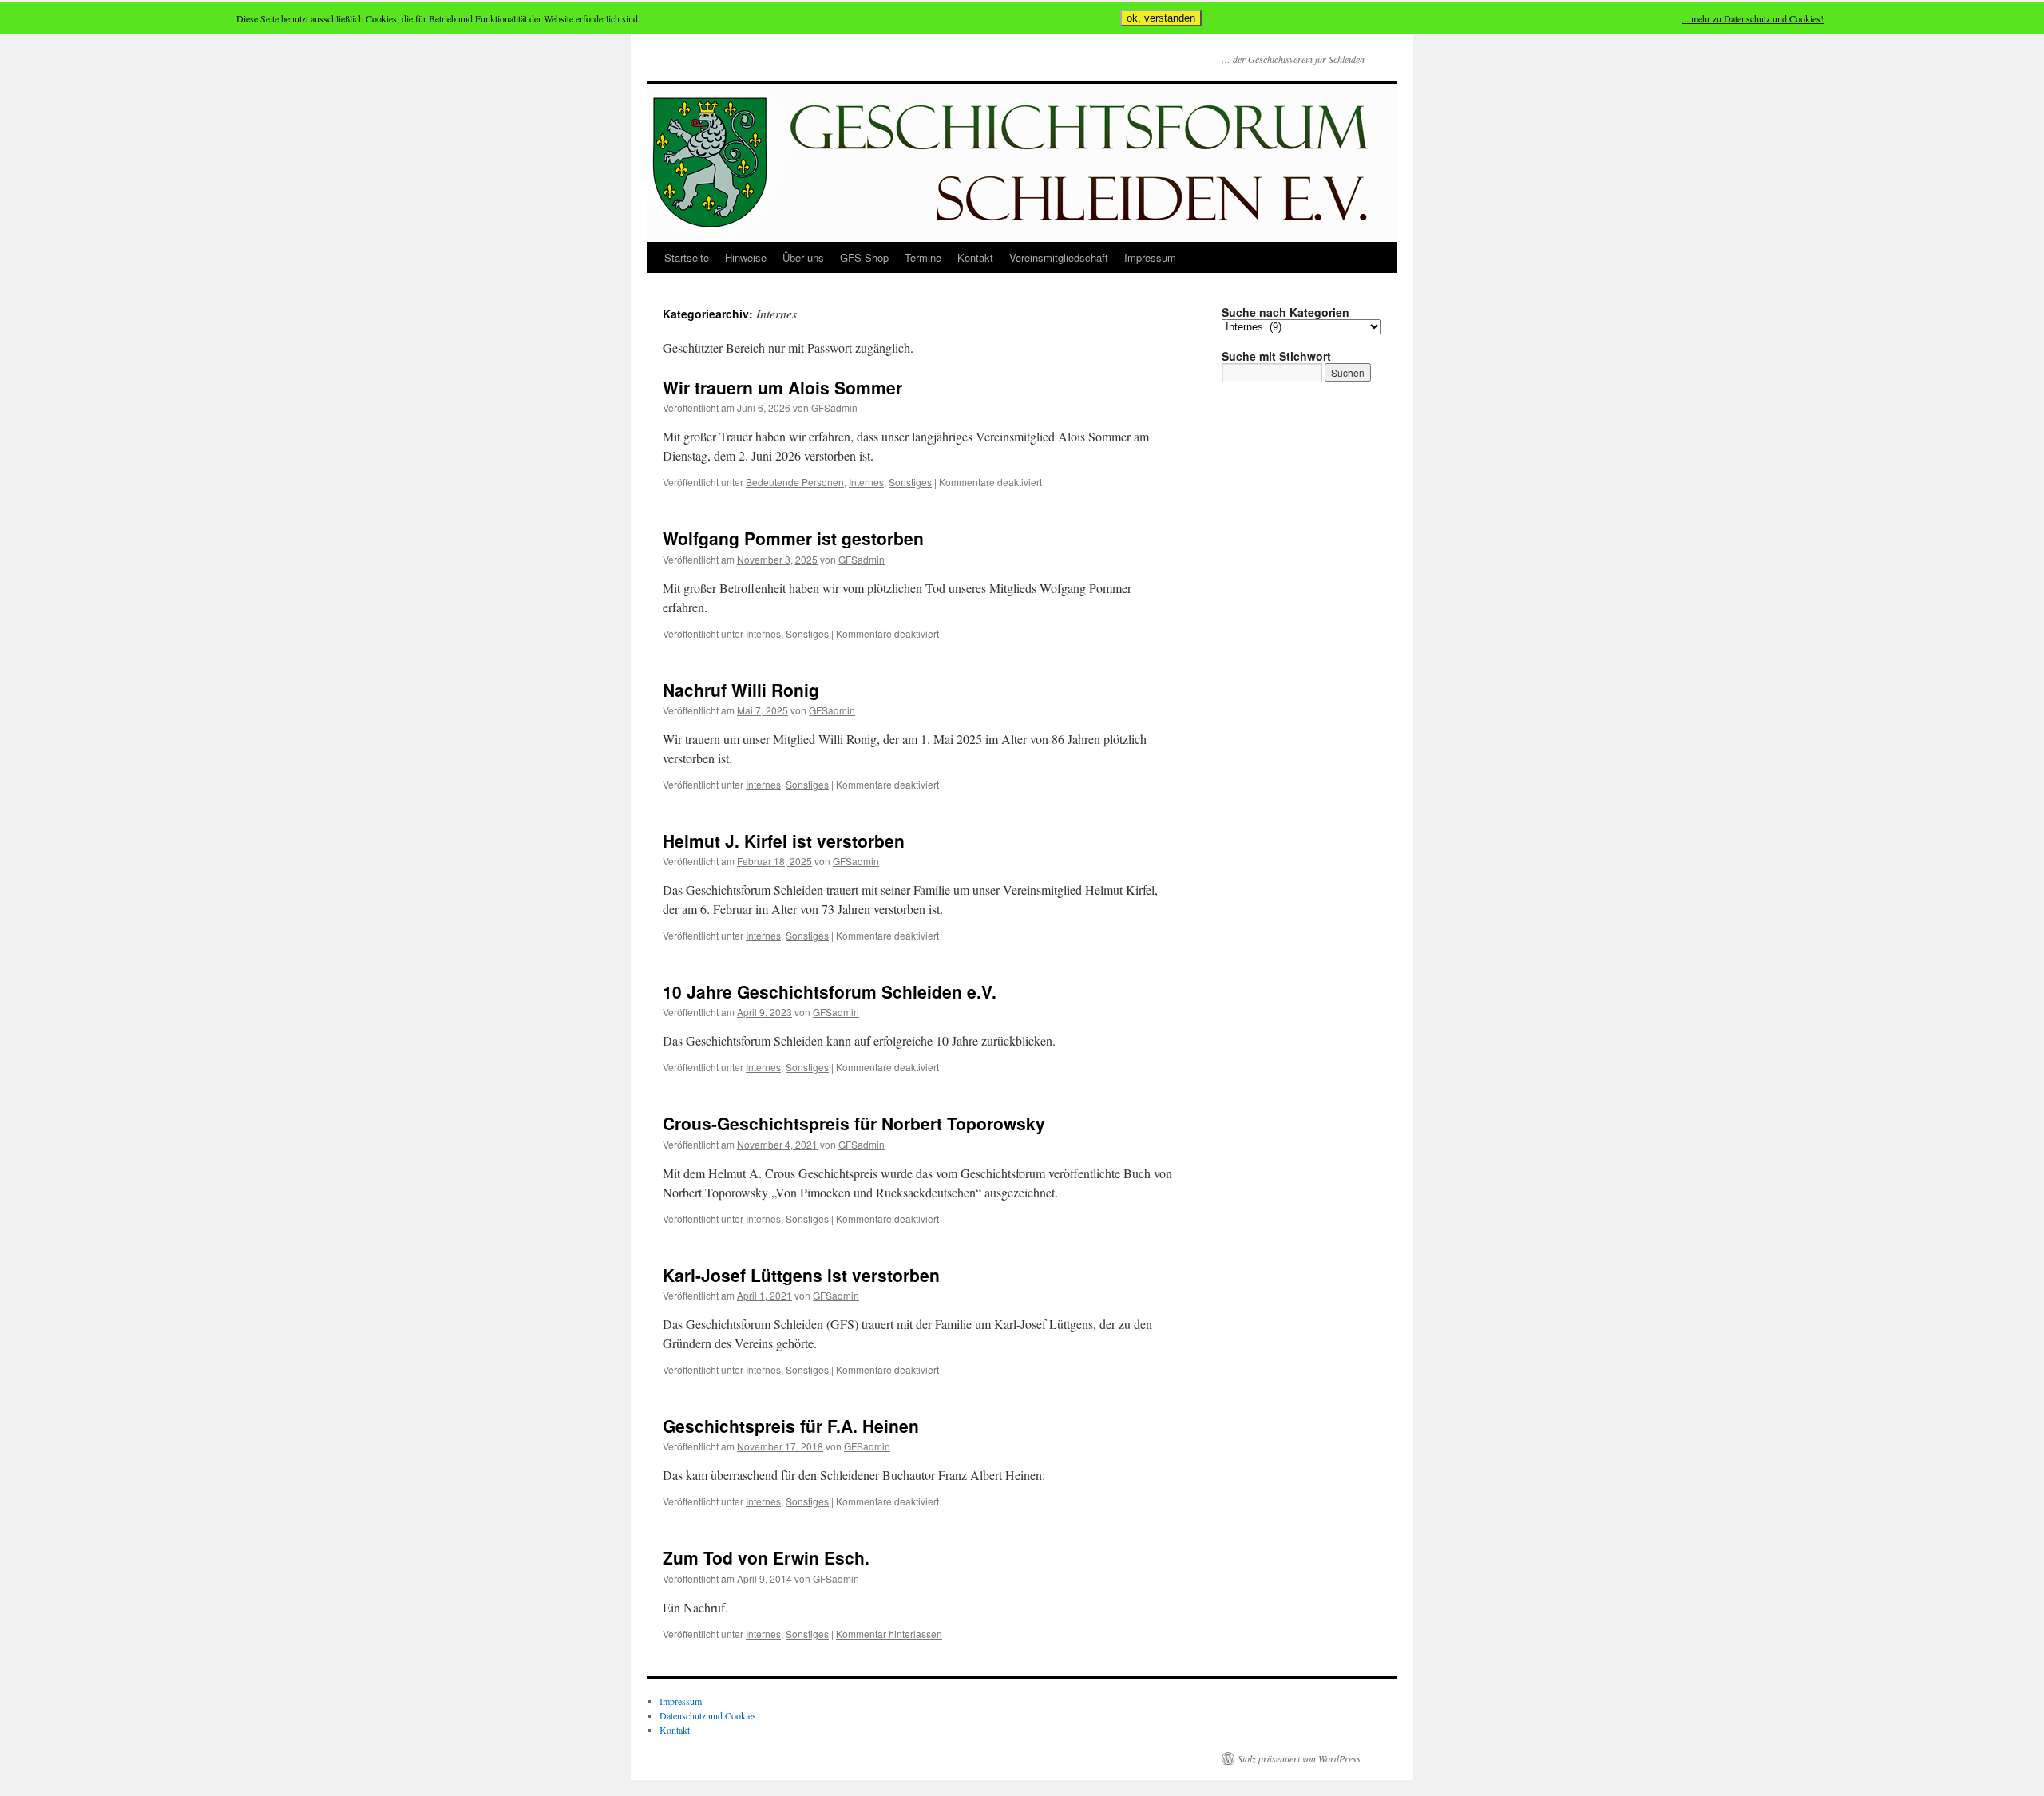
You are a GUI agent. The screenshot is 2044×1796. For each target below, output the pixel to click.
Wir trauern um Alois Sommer (782, 387)
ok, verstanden (1161, 18)
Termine (923, 257)
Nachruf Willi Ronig (741, 690)
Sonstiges (910, 482)
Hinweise (746, 257)
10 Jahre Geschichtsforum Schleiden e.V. (830, 991)
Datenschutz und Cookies (708, 1715)
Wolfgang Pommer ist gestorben (793, 538)
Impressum (1150, 257)
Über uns (803, 257)
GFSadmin (834, 407)
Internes (866, 482)
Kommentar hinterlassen (889, 1634)
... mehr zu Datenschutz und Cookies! (1753, 18)
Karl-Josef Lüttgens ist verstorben (801, 1275)
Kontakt (975, 257)
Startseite (687, 257)
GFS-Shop (864, 257)
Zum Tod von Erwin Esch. (766, 1557)
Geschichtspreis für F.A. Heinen (791, 1426)
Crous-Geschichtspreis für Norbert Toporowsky (854, 1123)
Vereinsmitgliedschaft (1059, 257)
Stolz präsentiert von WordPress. (1300, 1758)
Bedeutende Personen (795, 482)
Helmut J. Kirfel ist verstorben (784, 841)
